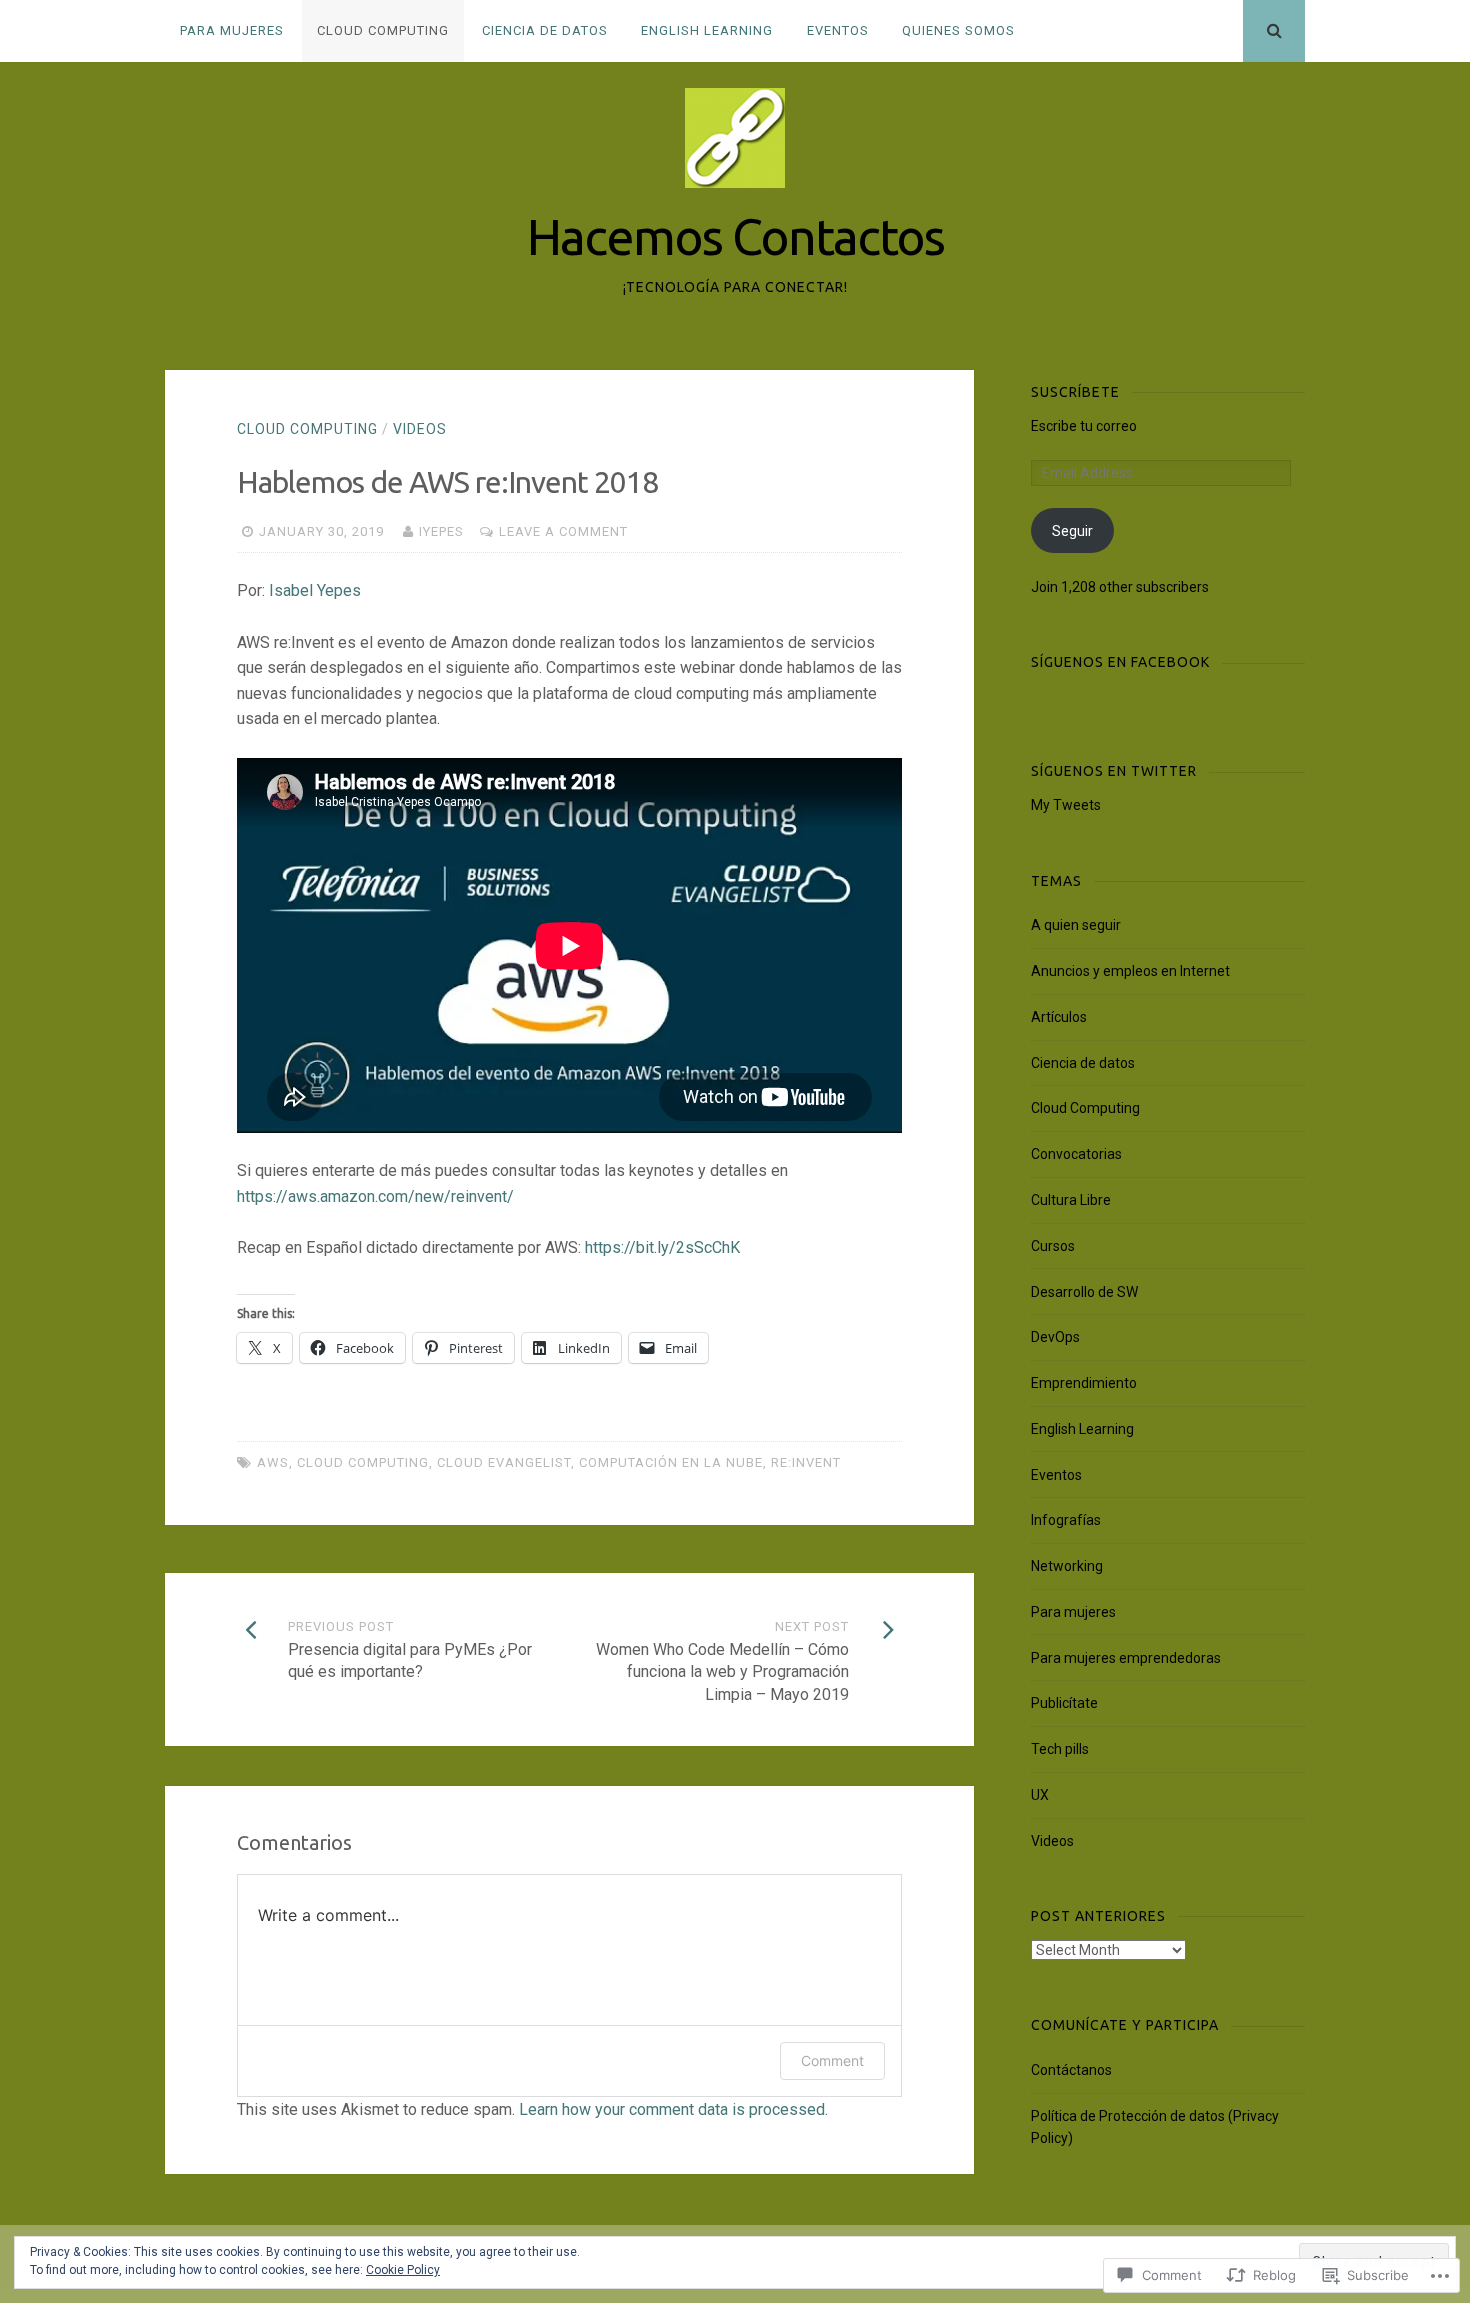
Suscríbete (1075, 392)
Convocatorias (1076, 1154)
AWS (273, 1462)
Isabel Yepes (315, 590)
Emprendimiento (1084, 1383)
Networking (1067, 1566)
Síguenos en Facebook (1120, 662)
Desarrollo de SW (1084, 1292)
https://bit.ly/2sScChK (662, 1247)
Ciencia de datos (545, 30)
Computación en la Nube (671, 1462)
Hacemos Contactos (735, 236)
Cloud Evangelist (504, 1462)
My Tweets (1066, 805)
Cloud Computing (383, 30)
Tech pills (1060, 1749)
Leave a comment (563, 531)
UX (1040, 1795)
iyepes (441, 531)
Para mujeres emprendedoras (1126, 1658)
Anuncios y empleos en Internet (1130, 971)
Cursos (1053, 1246)
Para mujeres (232, 30)
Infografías (1066, 1520)
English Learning (707, 30)
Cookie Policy (403, 2270)
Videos (420, 429)
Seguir (1072, 531)
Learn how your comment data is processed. (673, 2109)
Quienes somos (958, 30)
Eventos (838, 30)
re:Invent (806, 1462)
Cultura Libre (1071, 1200)
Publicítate (1064, 1703)
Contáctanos (1071, 2070)
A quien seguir (1076, 925)
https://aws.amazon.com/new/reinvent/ (375, 1196)
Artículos (1059, 1017)
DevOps (1055, 1337)
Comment (832, 2060)
